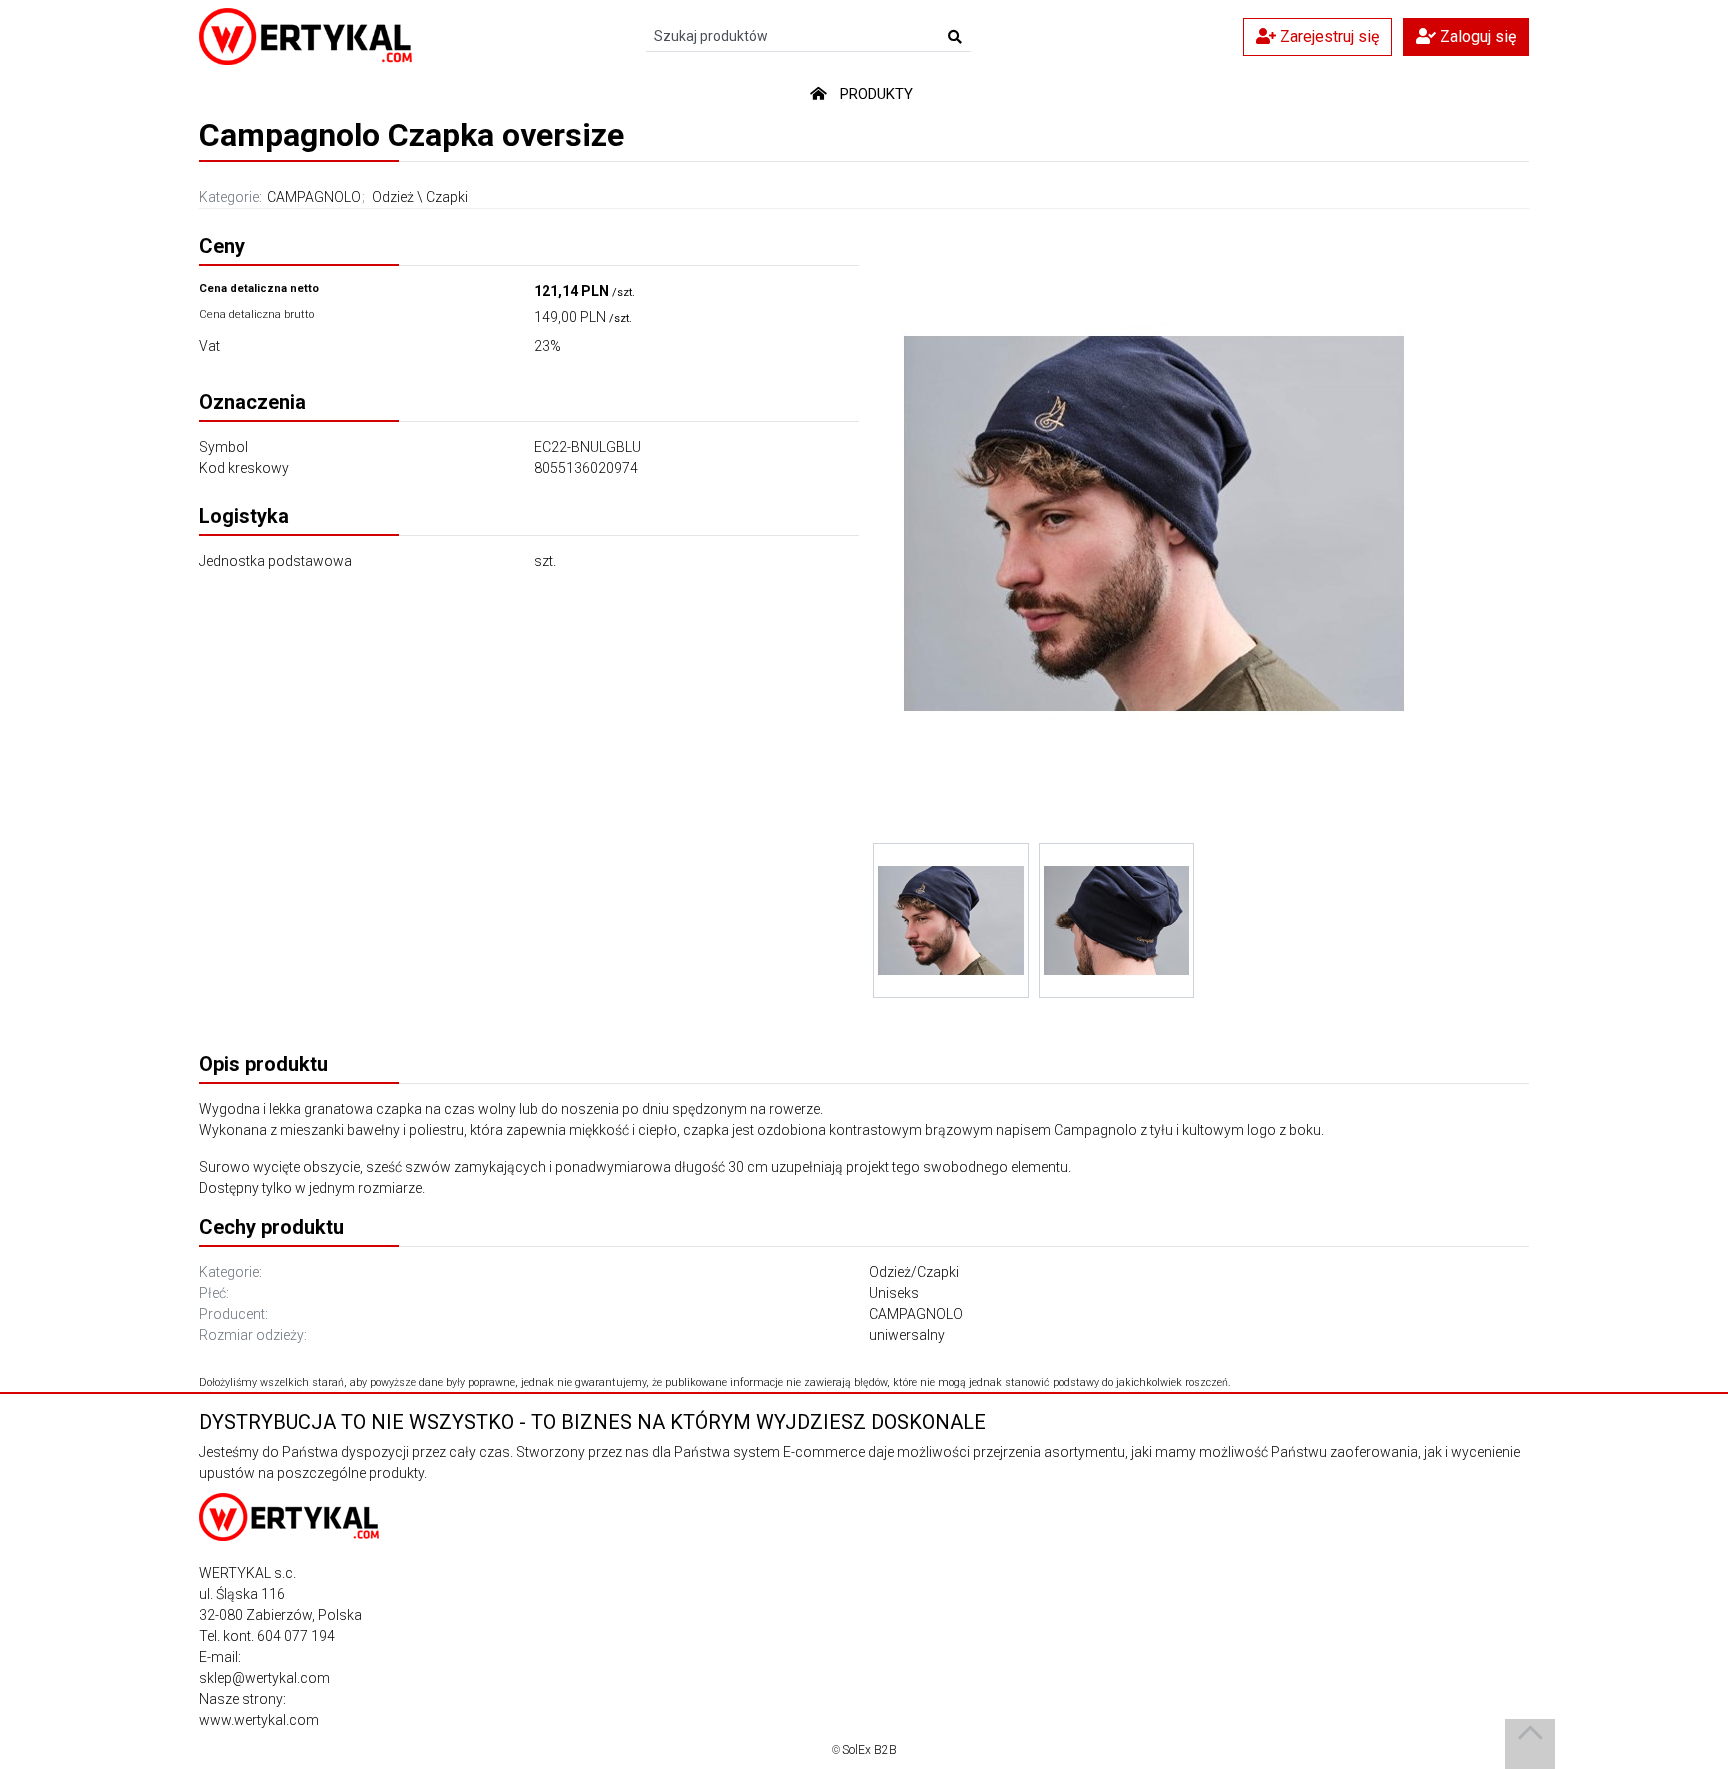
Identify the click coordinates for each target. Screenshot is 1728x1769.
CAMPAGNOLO (314, 197)
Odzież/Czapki (914, 1272)
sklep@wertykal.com (264, 1678)
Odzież (393, 197)
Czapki (447, 197)
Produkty (876, 94)
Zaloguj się (1476, 36)
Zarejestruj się (1327, 36)
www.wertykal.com (259, 1720)
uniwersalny (907, 1335)
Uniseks (894, 1293)
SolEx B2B (869, 1750)
